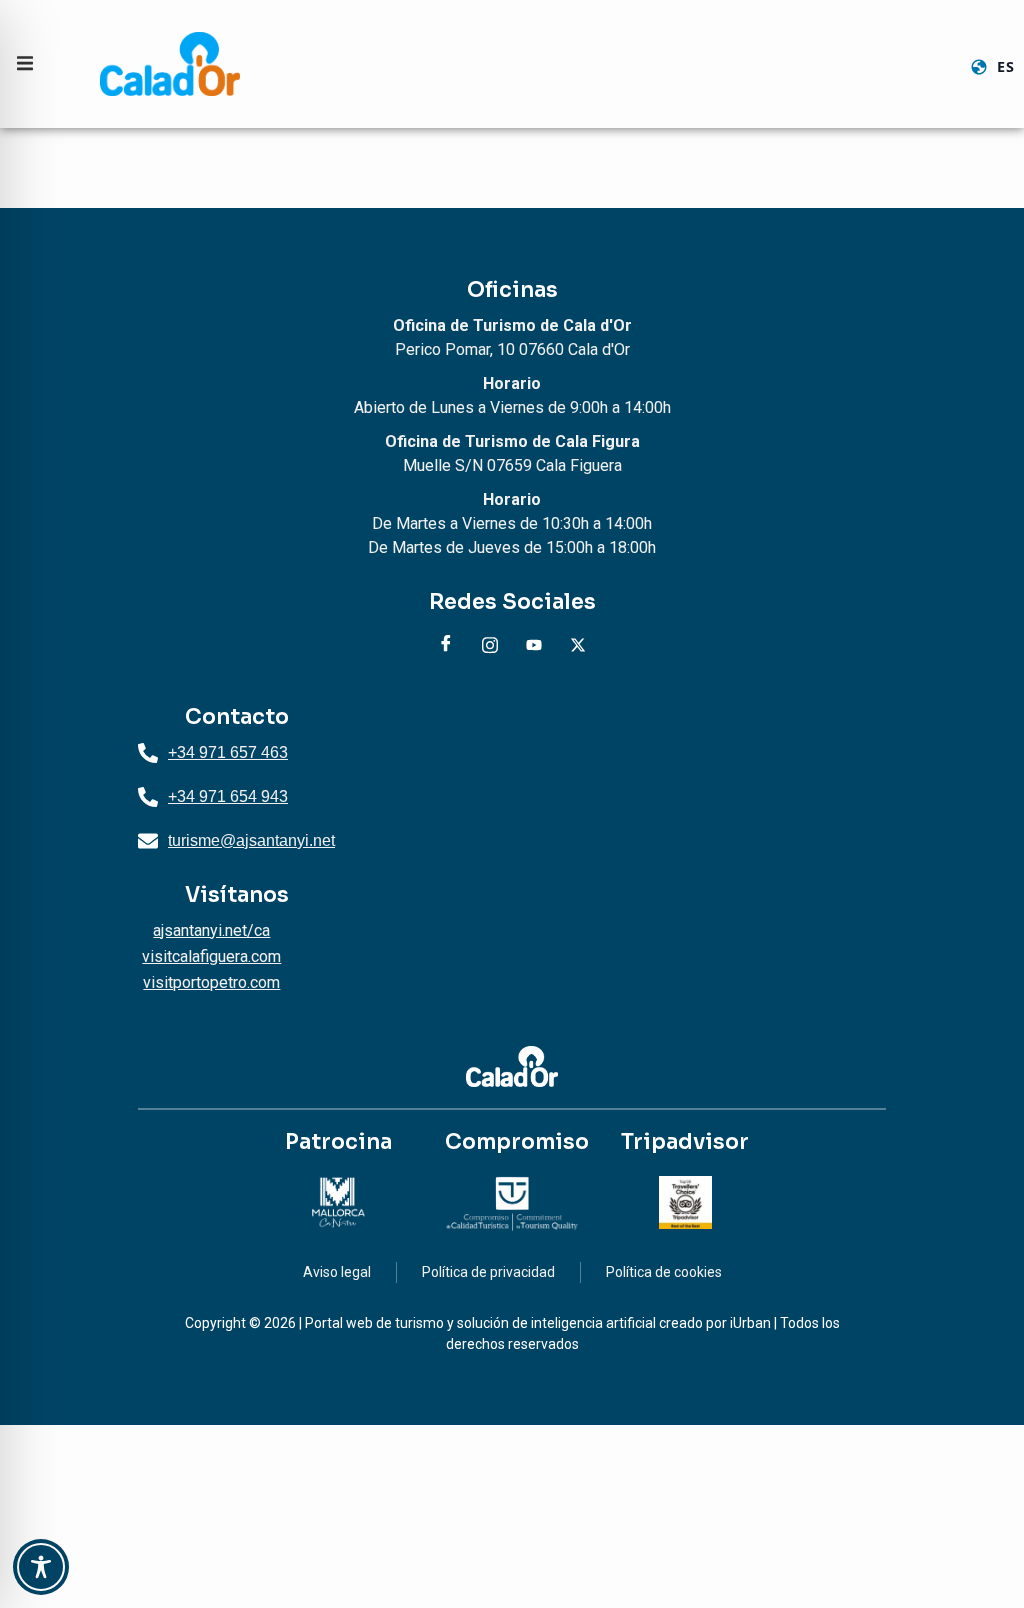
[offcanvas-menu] (25, 63)
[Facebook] (446, 645)
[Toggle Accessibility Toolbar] (41, 1567)
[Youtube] (534, 645)
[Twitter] (578, 645)
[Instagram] (490, 645)
